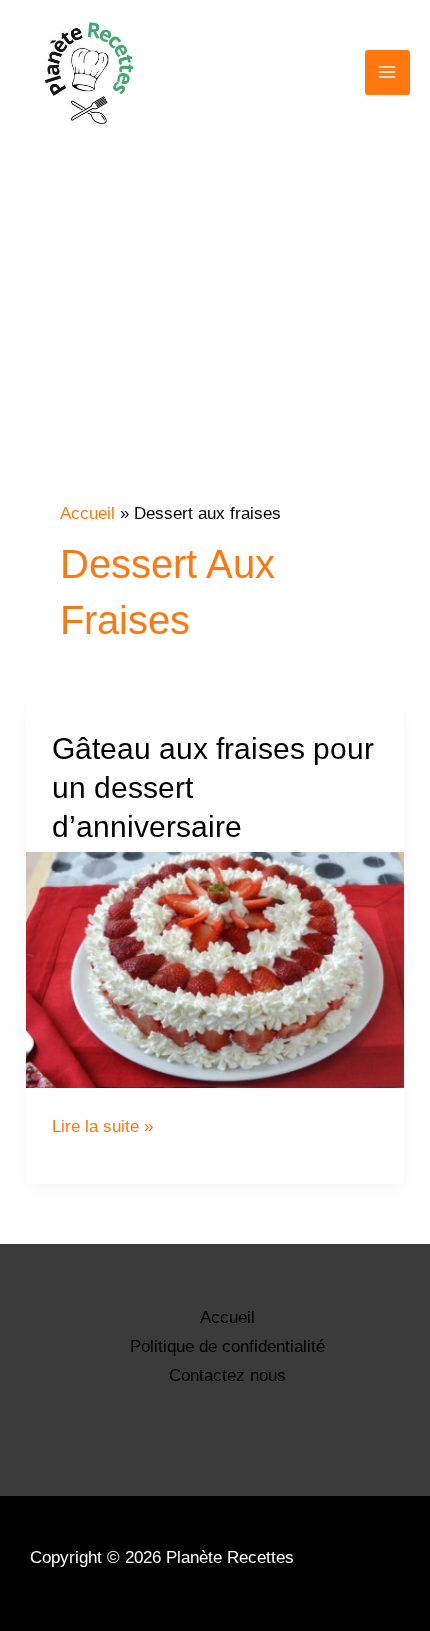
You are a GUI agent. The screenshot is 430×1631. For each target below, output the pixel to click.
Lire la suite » (102, 1126)
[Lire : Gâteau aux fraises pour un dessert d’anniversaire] (215, 970)
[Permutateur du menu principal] (388, 73)
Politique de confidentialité (227, 1346)
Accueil (227, 1317)
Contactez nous (227, 1375)
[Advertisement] (215, 361)
